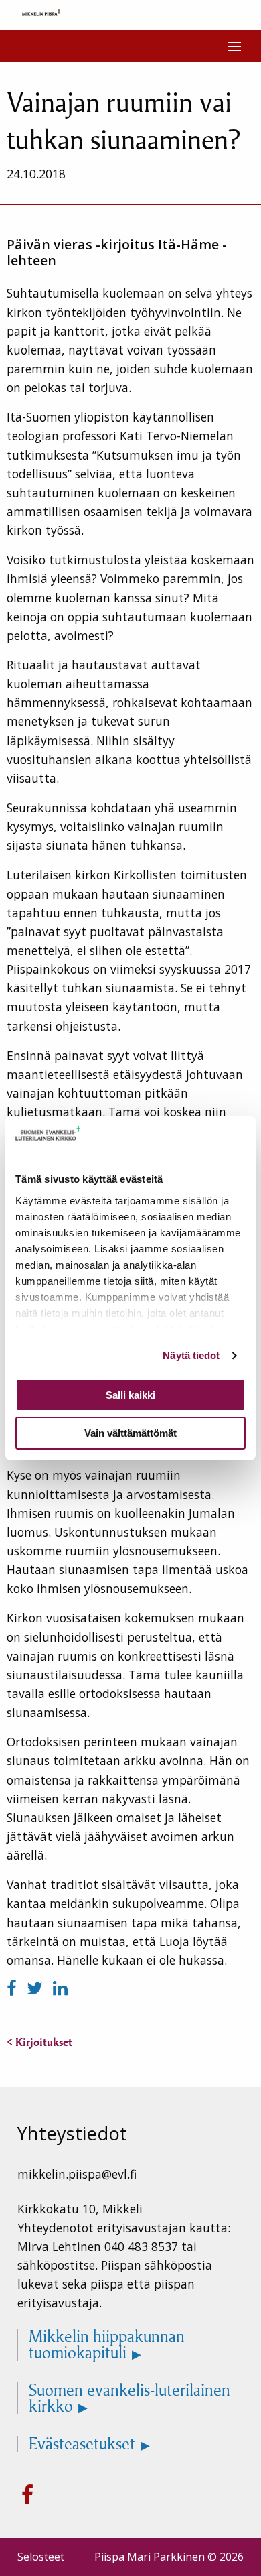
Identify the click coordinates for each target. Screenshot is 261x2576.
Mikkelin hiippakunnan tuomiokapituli (107, 2345)
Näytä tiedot (191, 1355)
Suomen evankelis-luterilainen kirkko (129, 2398)
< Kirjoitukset (39, 2042)
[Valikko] (234, 46)
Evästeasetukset (82, 2444)
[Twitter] (37, 1988)
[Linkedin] (60, 1988)
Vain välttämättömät (130, 1433)
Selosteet (41, 2557)
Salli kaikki (130, 1395)
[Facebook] (14, 1988)
